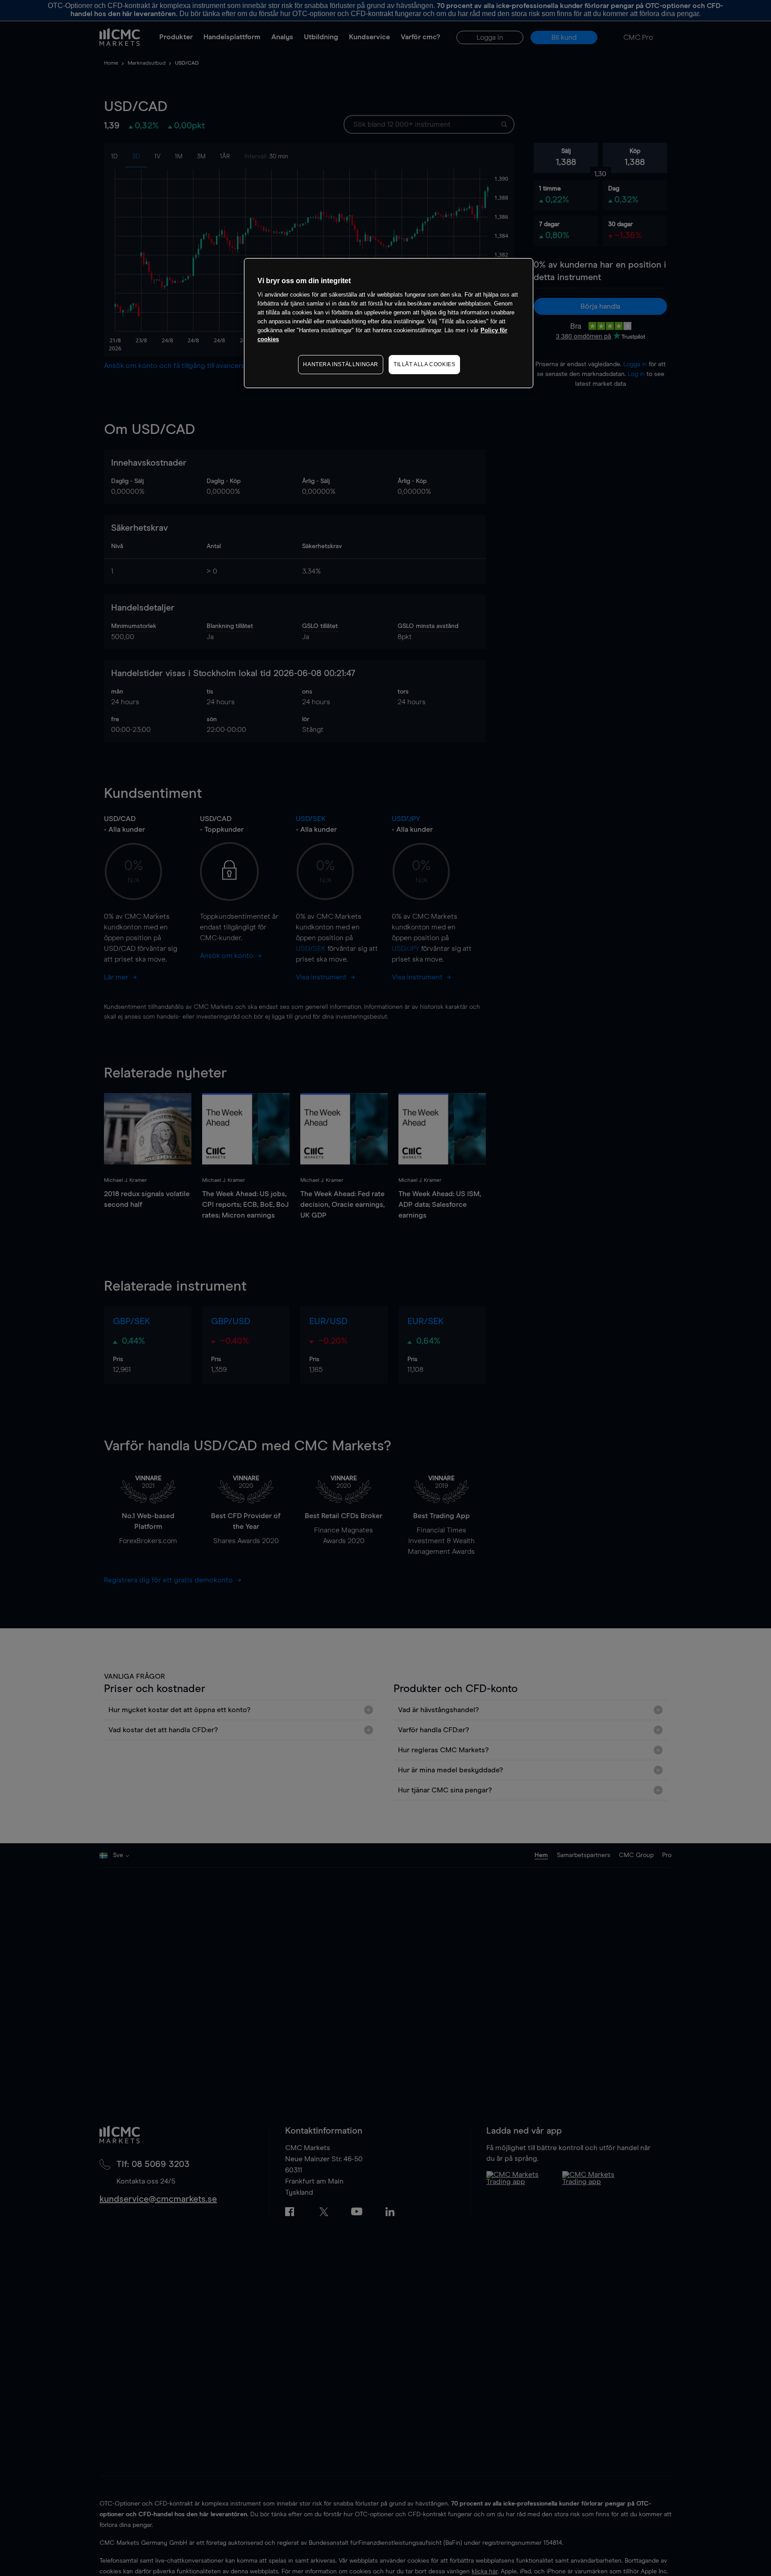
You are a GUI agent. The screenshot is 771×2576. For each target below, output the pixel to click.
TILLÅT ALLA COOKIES (424, 364)
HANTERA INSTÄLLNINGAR (341, 364)
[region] (389, 323)
